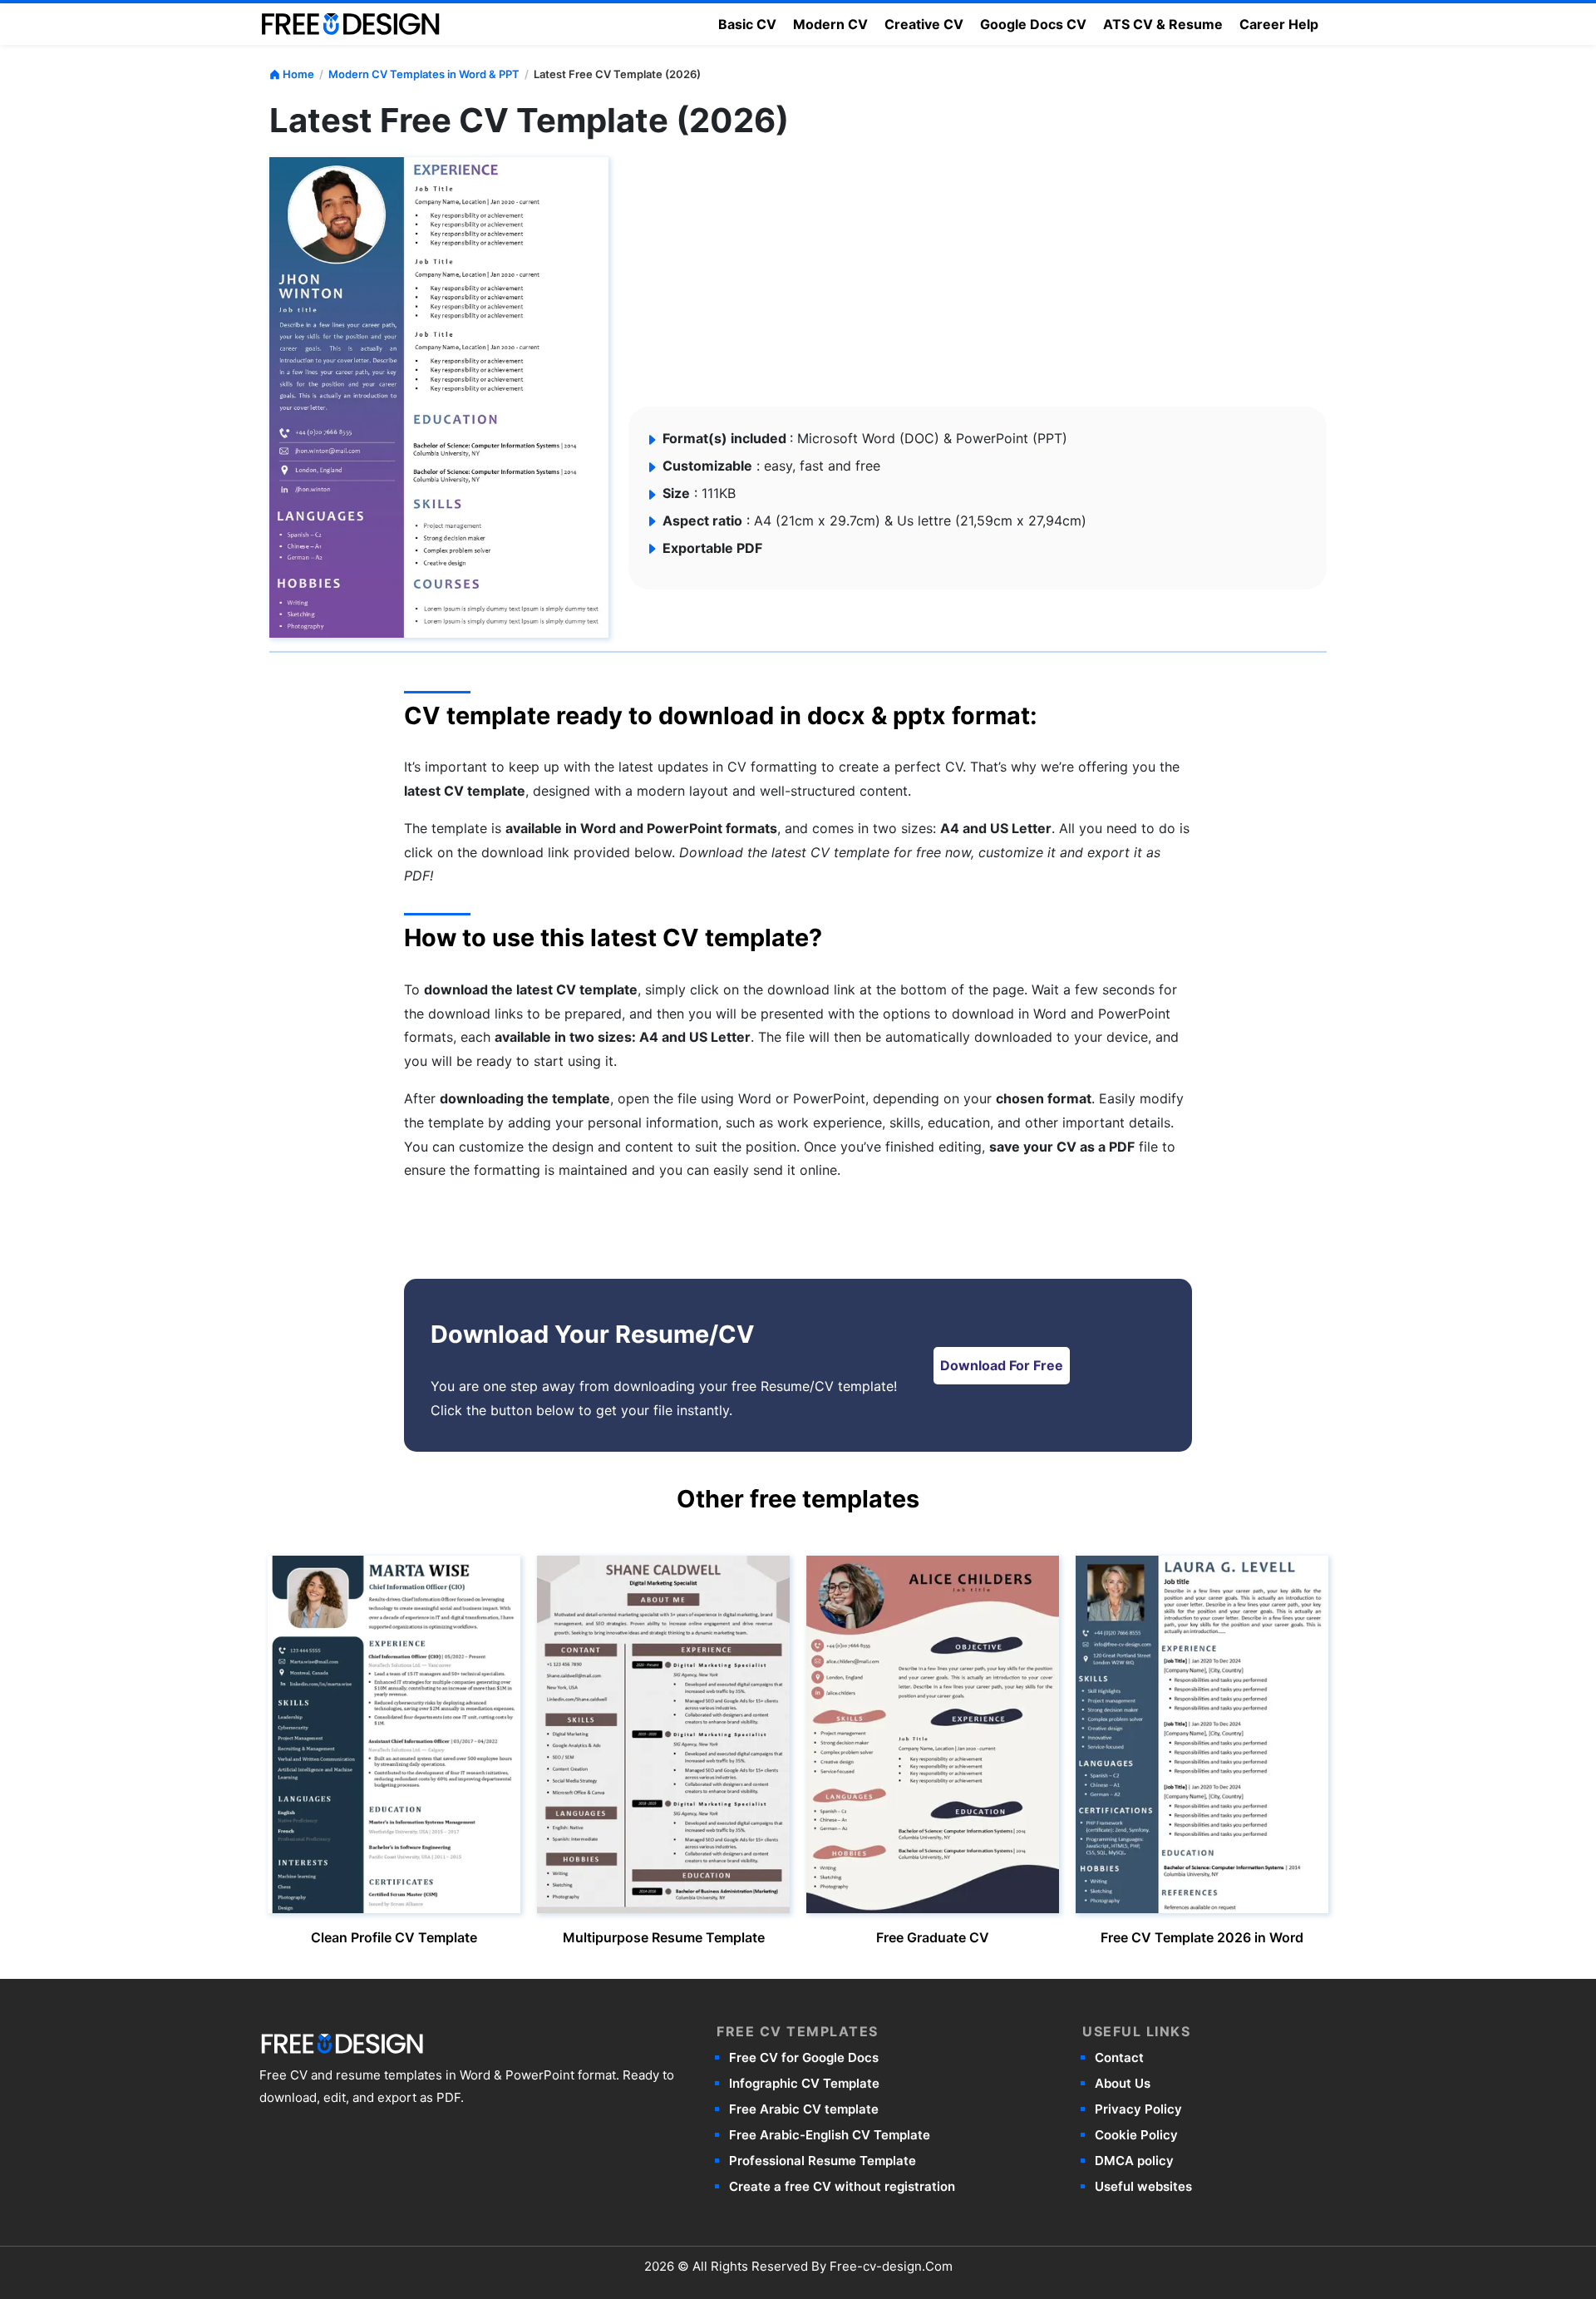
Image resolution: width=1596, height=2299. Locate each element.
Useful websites (1143, 2186)
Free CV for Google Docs (804, 2057)
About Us (1123, 2083)
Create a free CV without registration (842, 2186)
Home (298, 74)
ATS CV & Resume (1163, 24)
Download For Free (1002, 1365)
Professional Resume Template (823, 2161)
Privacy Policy (1138, 2109)
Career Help (1279, 24)
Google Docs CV (1033, 24)
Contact (1119, 2057)
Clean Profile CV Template (394, 1937)
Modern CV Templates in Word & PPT (424, 74)
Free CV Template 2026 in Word (1202, 1937)
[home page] (351, 22)
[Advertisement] (753, 282)
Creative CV (924, 24)
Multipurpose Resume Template (664, 1937)
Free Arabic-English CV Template (830, 2135)
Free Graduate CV (933, 1937)
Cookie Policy (1136, 2135)
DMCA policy (1134, 2161)
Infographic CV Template (804, 2083)
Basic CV (747, 24)
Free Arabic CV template (804, 2109)
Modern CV (830, 24)
